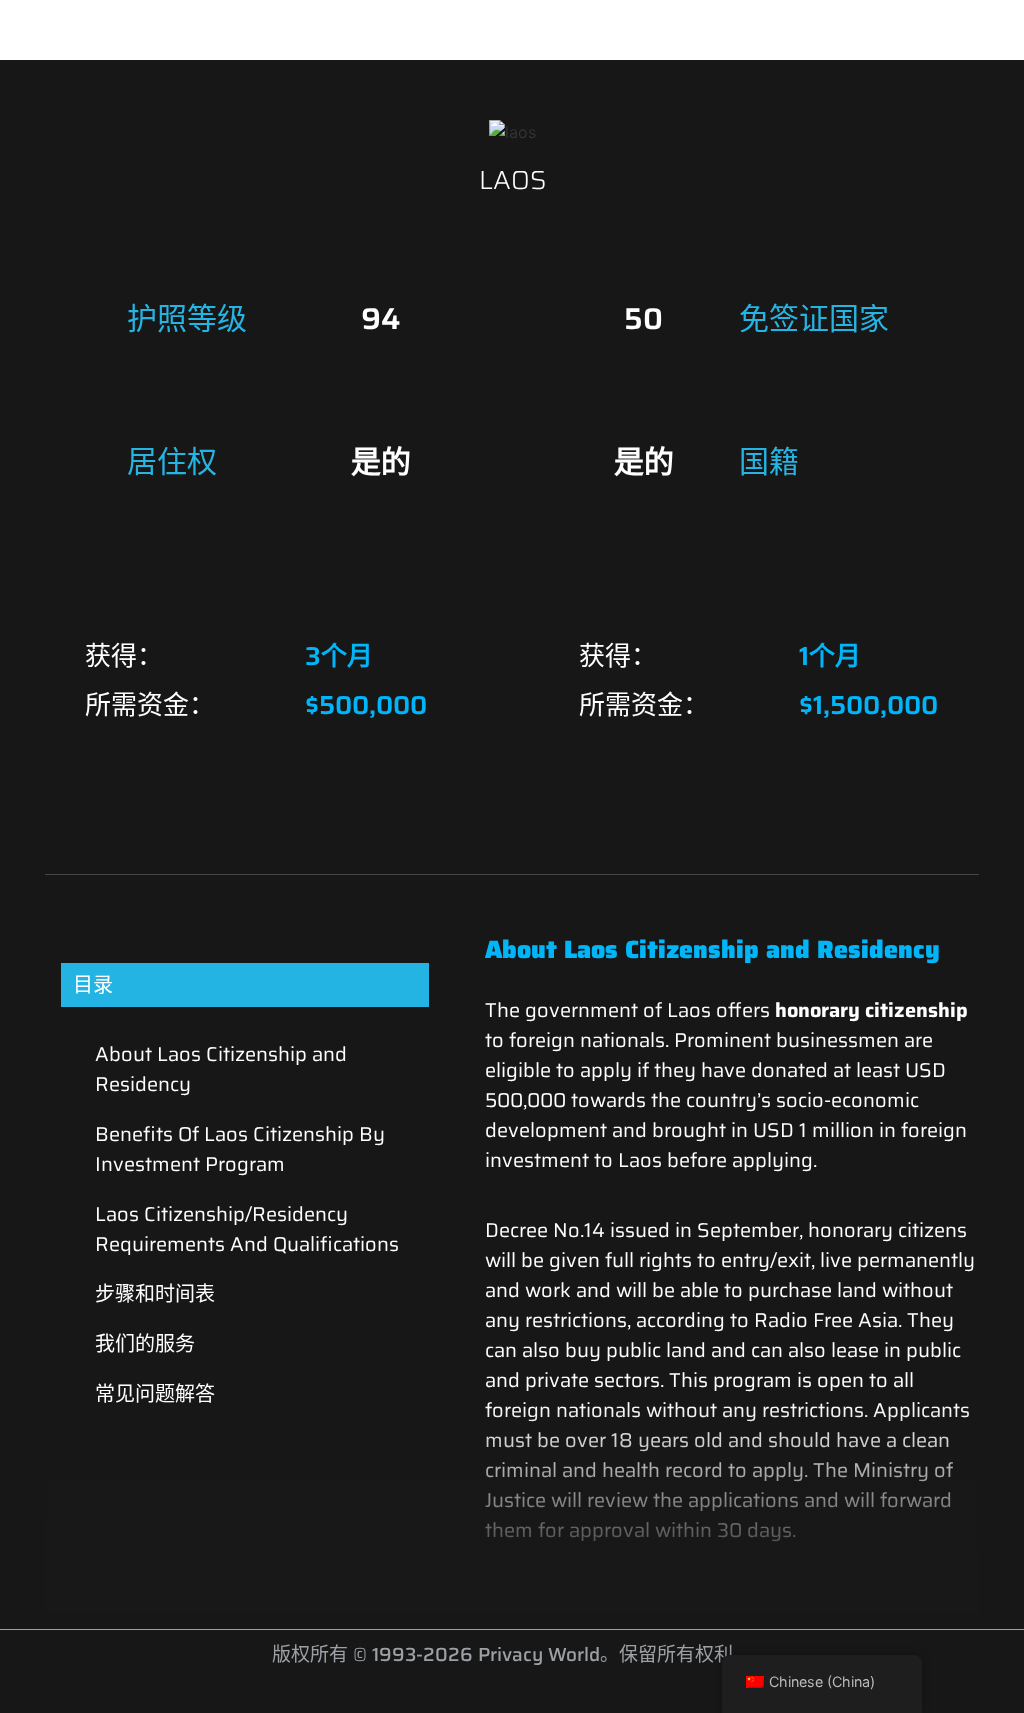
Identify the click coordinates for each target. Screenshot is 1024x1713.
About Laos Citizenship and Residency (221, 1069)
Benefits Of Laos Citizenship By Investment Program (240, 1149)
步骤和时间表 (155, 1294)
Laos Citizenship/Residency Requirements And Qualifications (247, 1229)
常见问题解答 (155, 1394)
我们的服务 (145, 1344)
